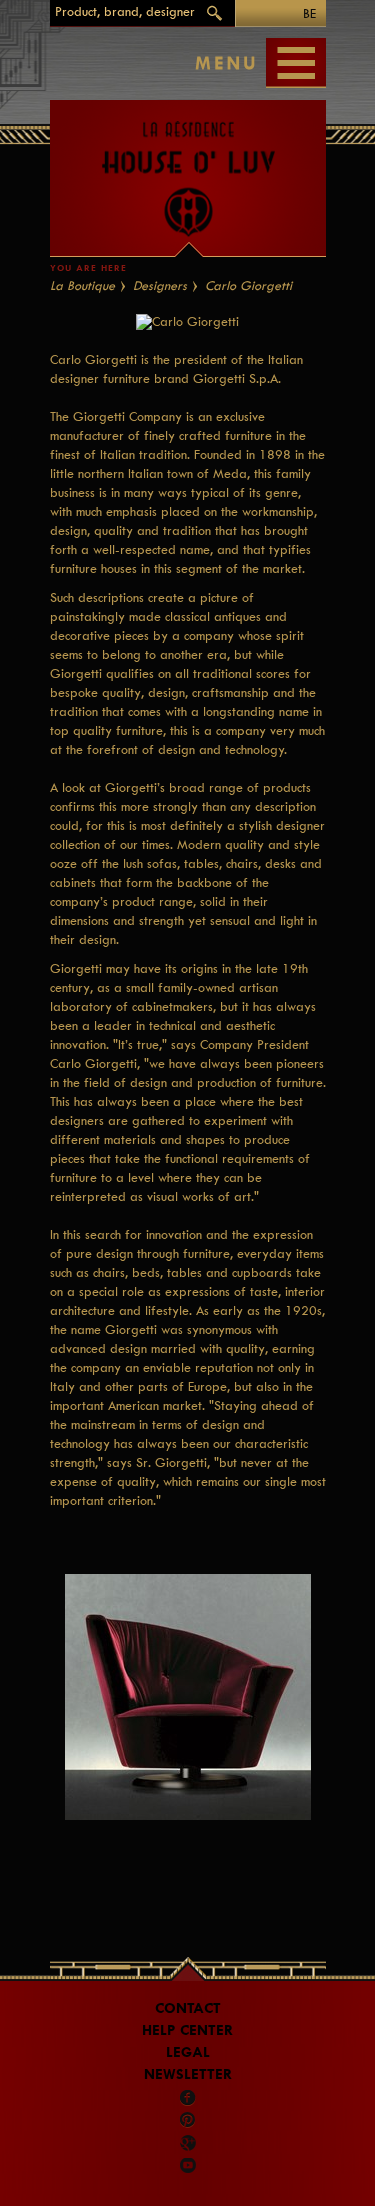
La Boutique (82, 285)
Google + (189, 2143)
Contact (188, 2008)
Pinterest (188, 2120)
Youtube (188, 2165)
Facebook (188, 2098)
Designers (160, 285)
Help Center (187, 2030)
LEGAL (188, 2052)
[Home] (188, 169)
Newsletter (188, 2074)
